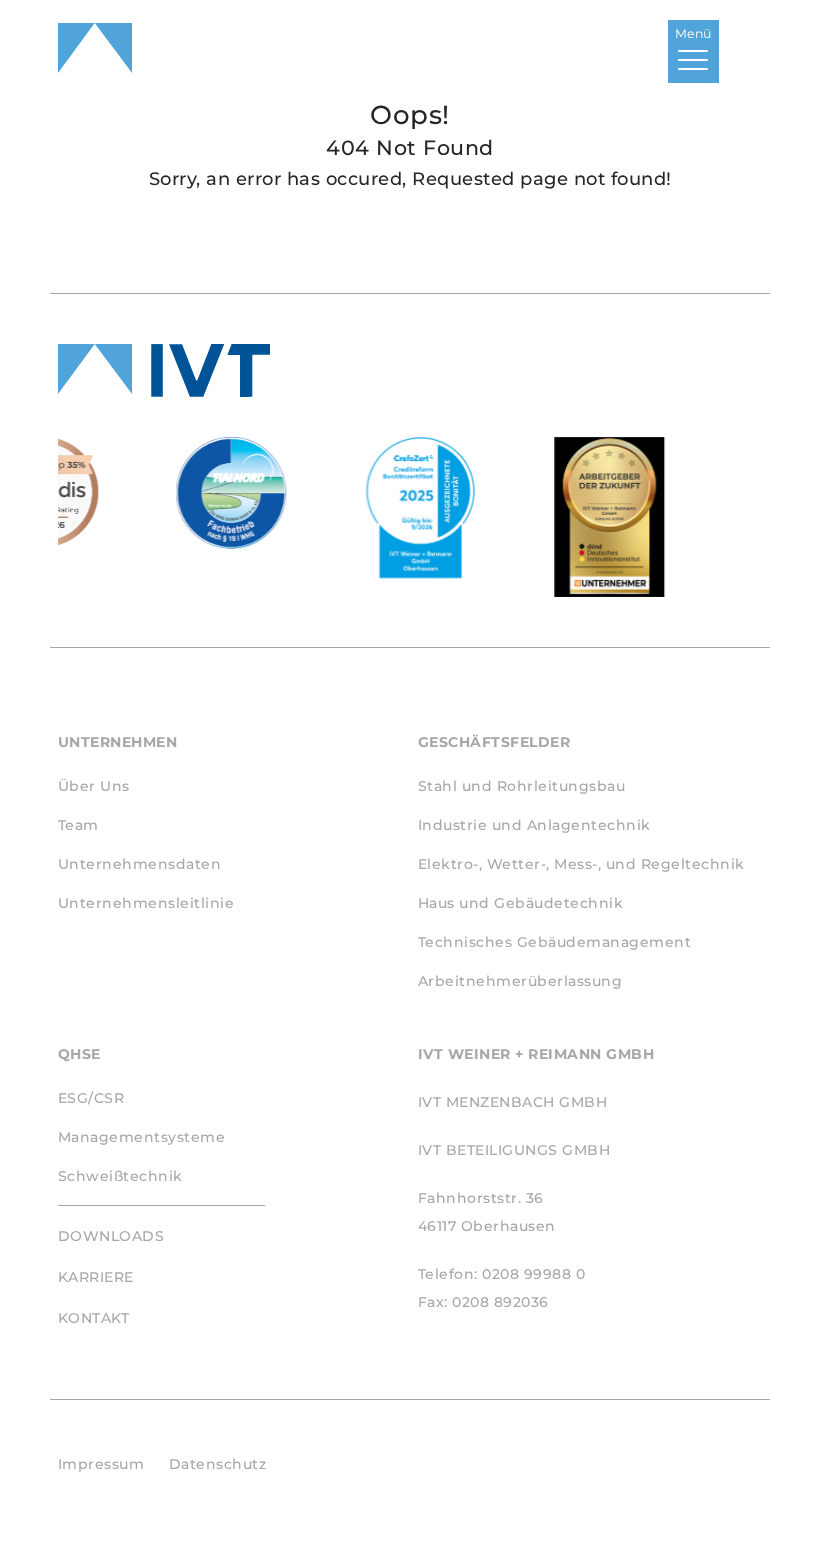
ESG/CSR (91, 1098)
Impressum (101, 1464)
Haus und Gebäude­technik (521, 903)
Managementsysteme (142, 1137)
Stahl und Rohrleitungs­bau (522, 786)
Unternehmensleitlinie (146, 903)
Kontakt (94, 1318)
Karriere (96, 1277)
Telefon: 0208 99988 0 (502, 1274)
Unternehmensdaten (140, 864)
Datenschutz (218, 1464)
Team (78, 825)
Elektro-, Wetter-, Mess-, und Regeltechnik (581, 864)
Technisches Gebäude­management (555, 942)
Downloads (111, 1236)
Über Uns (94, 786)
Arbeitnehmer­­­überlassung (520, 981)
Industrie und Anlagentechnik (534, 825)
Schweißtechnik (120, 1176)
